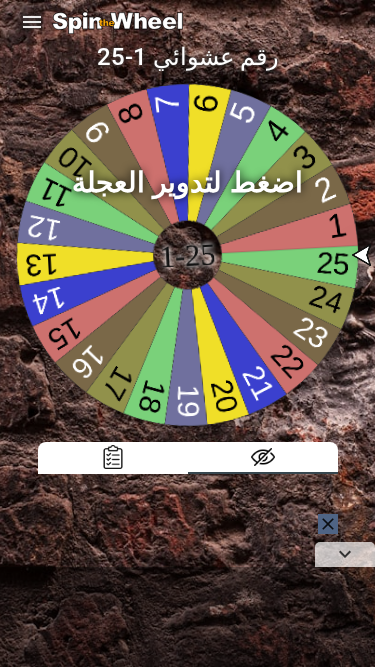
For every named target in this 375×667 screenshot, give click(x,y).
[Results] (113, 458)
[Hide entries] (263, 458)
